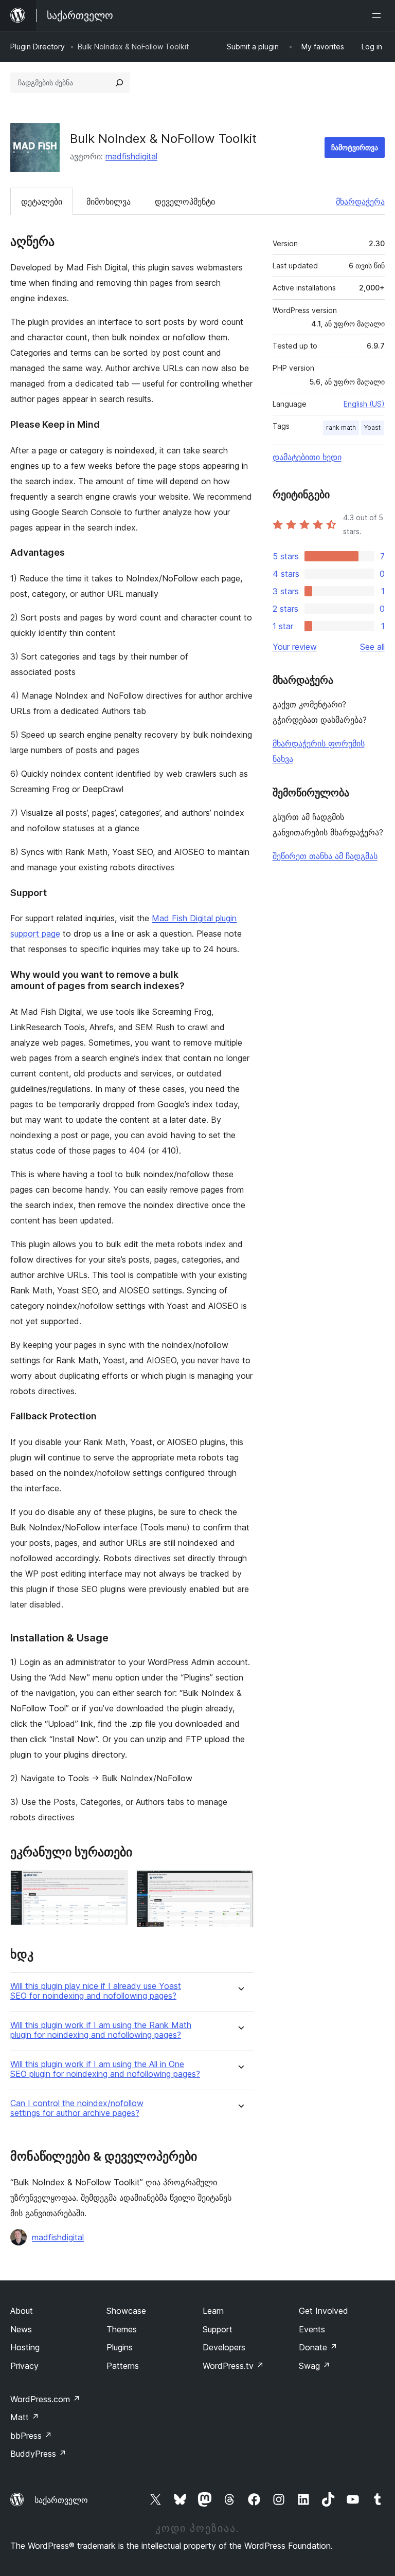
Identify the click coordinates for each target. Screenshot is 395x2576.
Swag (315, 2366)
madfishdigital (131, 156)
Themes (122, 2329)
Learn (213, 2311)
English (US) (364, 404)
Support (218, 2329)
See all (372, 647)
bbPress (31, 2436)
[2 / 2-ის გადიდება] (240, 1884)
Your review (295, 647)
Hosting (25, 2347)
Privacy (24, 2366)
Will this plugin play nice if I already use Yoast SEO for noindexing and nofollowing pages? (96, 1991)
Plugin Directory (38, 47)
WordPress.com (45, 2399)
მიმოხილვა (109, 202)
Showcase (126, 2311)
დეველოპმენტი (185, 202)
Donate (318, 2347)
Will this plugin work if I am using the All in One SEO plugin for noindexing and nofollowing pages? (105, 2069)
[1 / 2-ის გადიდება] (114, 1884)
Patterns (123, 2366)
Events (312, 2329)
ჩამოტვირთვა (355, 147)
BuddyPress (38, 2454)
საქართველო (61, 2500)
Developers (224, 2347)
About (22, 2311)
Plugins (120, 2347)
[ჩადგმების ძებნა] (119, 83)
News (21, 2329)
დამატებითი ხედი (307, 457)
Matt (25, 2417)
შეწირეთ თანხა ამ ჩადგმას (325, 856)
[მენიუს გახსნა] (379, 15)
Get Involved (324, 2311)
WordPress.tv (233, 2366)
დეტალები (42, 202)
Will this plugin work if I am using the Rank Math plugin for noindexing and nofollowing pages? (101, 2030)
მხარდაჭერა (360, 202)
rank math (341, 427)
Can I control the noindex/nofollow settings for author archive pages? (77, 2108)
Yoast (372, 427)
